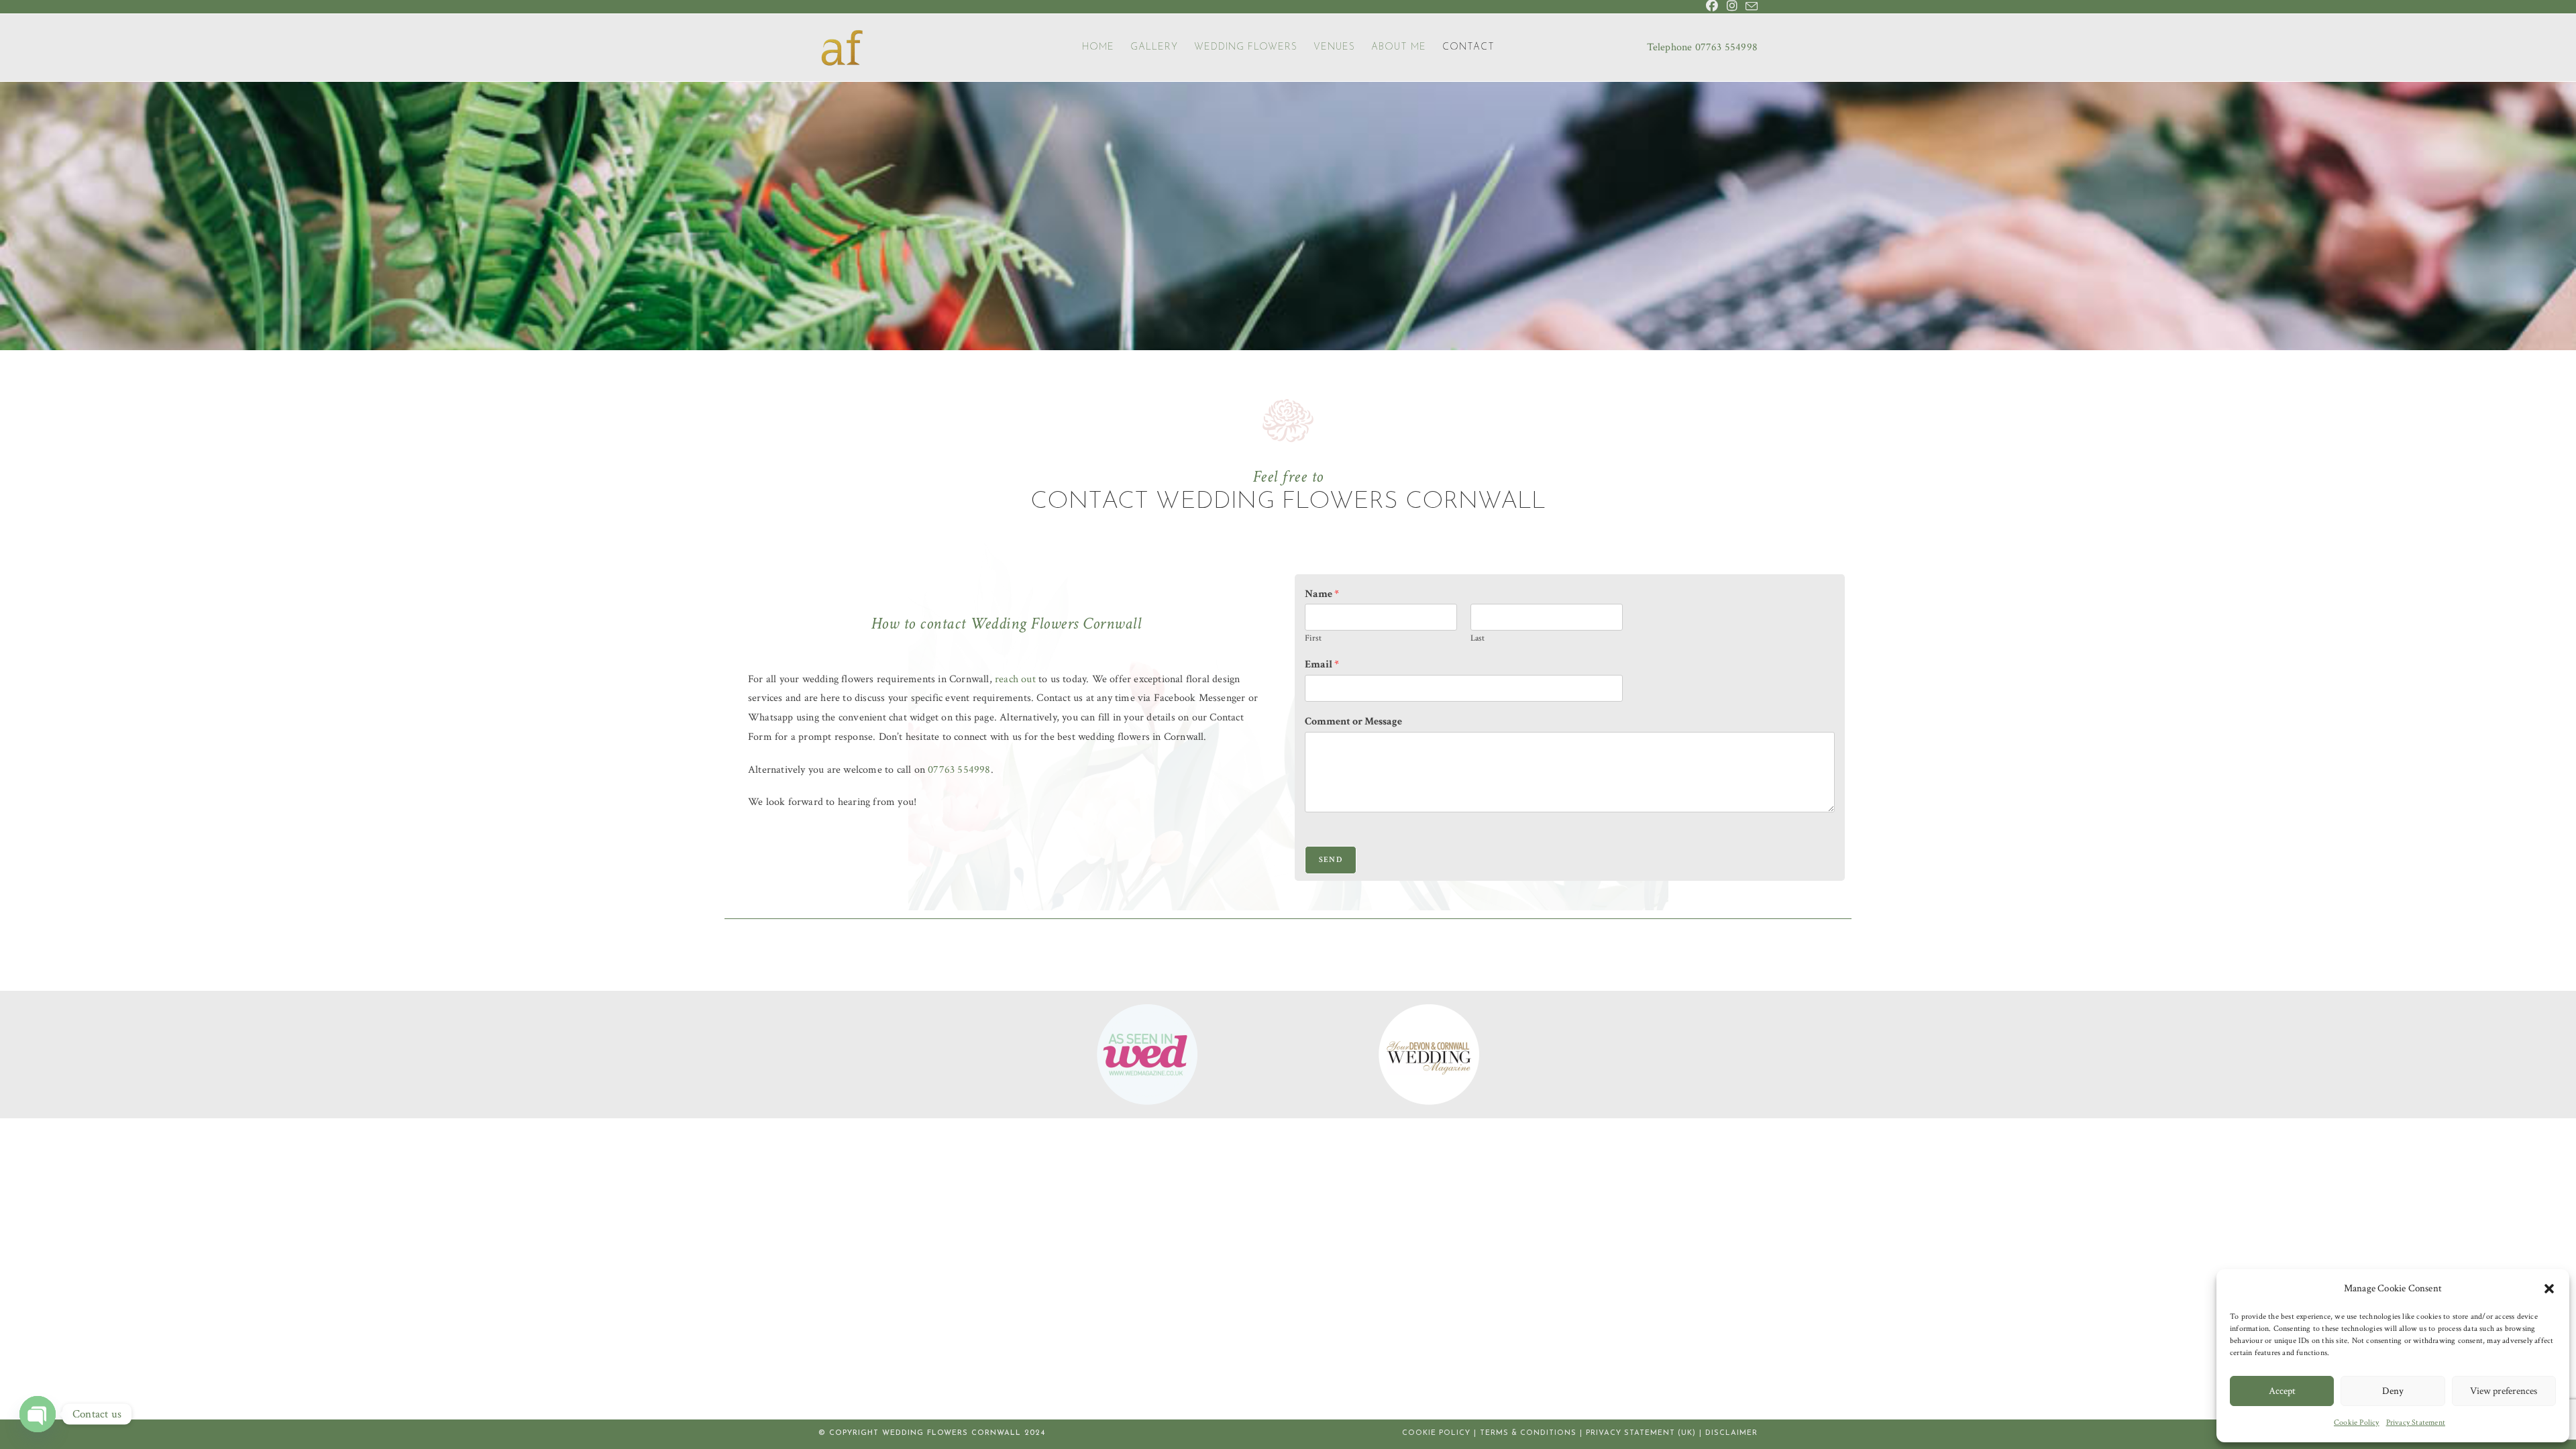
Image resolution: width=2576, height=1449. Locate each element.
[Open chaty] (38, 1414)
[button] (2549, 1289)
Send (1331, 860)
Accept (2282, 1391)
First (1313, 639)
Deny (2393, 1391)
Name (1322, 594)
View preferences (2504, 1391)
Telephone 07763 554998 (1702, 47)
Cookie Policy (2357, 1423)
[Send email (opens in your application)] (1750, 7)
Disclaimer (1731, 1433)
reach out (1015, 679)
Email (1322, 665)
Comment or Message (1353, 722)
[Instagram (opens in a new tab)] (1732, 7)
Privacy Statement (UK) (1641, 1433)
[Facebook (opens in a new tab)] (1712, 7)
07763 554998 (959, 770)
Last (1478, 639)
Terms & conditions (1528, 1433)
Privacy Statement (2416, 1423)
